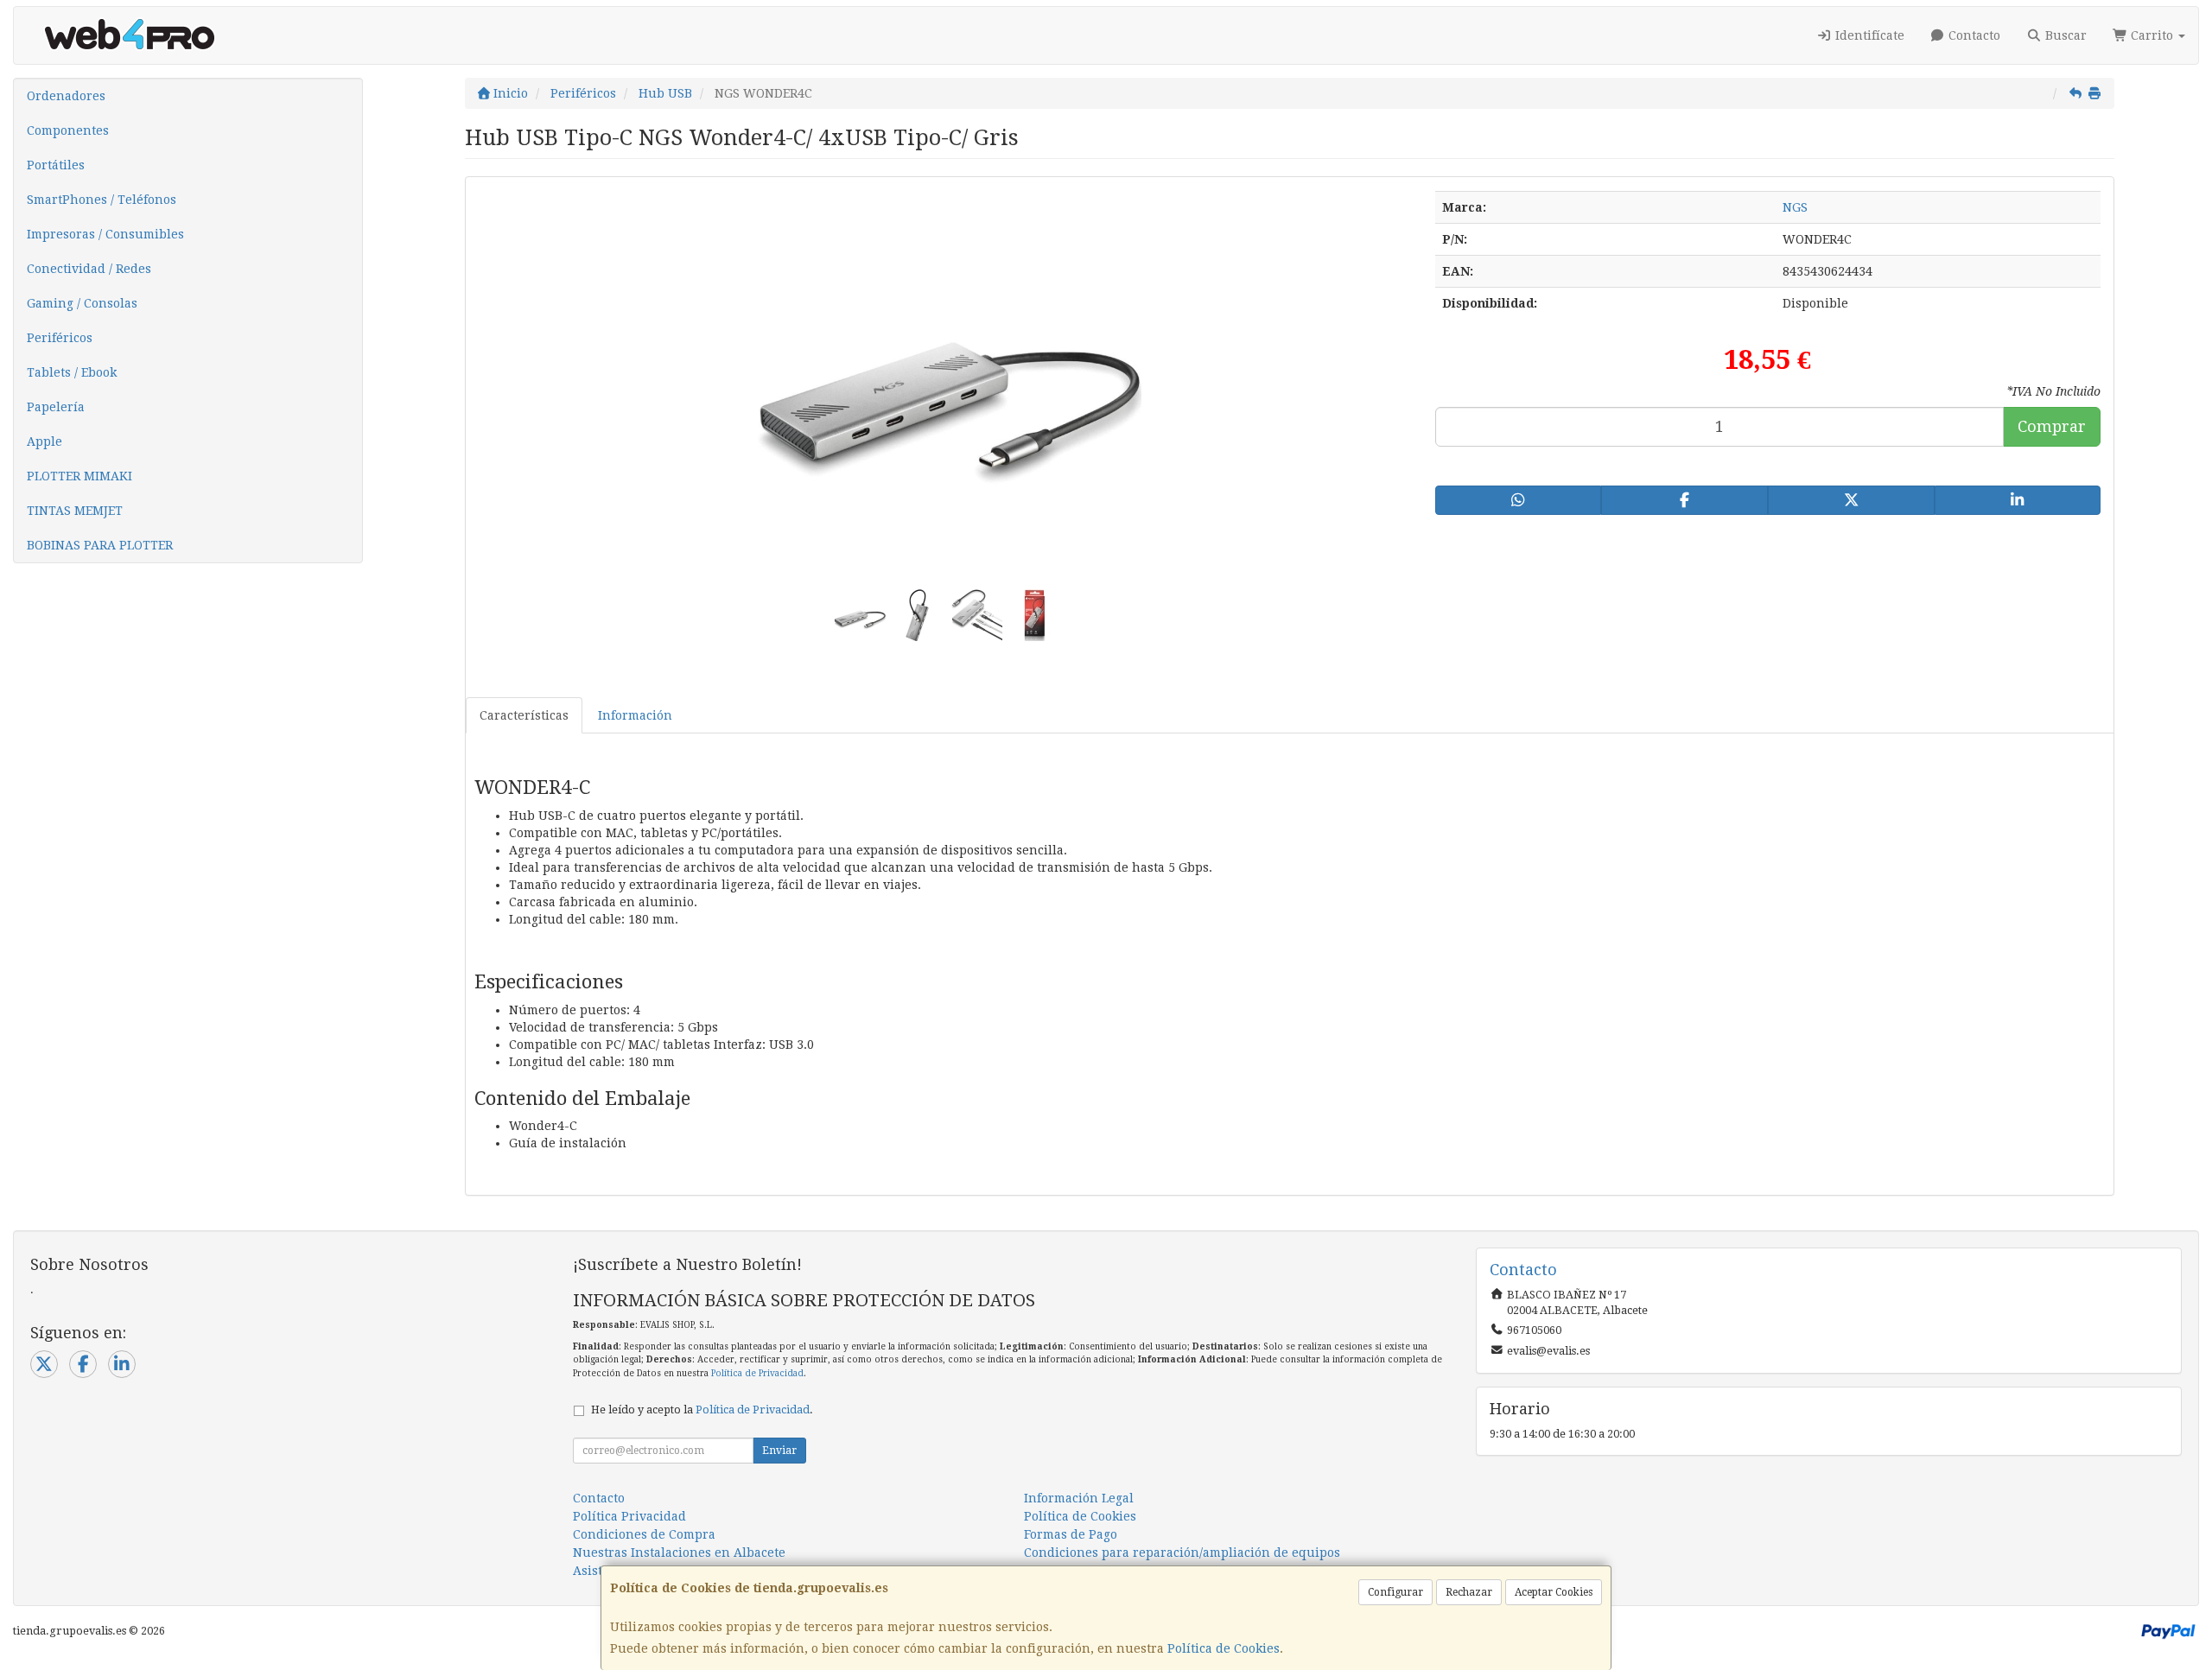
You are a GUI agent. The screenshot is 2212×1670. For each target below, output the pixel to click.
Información (635, 715)
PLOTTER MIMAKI (79, 476)
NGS (1795, 207)
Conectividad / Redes (89, 269)
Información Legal (1079, 1498)
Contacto (1973, 35)
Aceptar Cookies (1554, 1592)
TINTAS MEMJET (75, 511)
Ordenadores (66, 96)
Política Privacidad (629, 1516)
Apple (44, 441)
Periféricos (60, 338)
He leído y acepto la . (702, 1410)
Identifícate (1868, 35)
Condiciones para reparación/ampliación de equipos (1182, 1553)
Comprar (2052, 426)
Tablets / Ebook (72, 372)
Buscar (2064, 35)
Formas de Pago (1071, 1534)
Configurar (1395, 1592)
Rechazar (1469, 1592)
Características (524, 715)
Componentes (68, 130)
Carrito (2152, 35)
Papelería (56, 407)
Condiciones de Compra (644, 1534)
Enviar (779, 1451)
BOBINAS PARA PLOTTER (100, 545)
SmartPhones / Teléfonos (102, 200)
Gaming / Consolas (82, 303)
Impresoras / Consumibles (105, 234)
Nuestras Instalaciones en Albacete (679, 1553)
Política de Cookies (1224, 1648)
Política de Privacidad (757, 1373)
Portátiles (56, 165)
